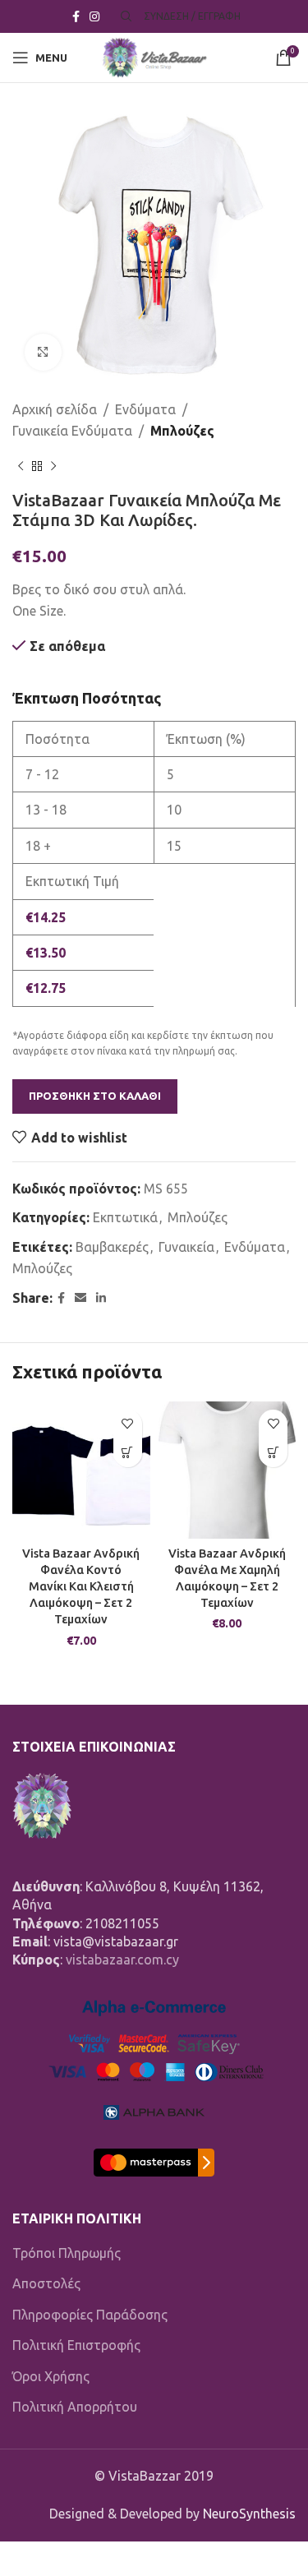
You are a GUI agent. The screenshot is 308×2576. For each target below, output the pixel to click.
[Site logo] (154, 56)
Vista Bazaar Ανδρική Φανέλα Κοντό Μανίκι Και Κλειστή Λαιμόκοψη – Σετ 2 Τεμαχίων (81, 1587)
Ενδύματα (145, 409)
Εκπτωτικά (125, 1217)
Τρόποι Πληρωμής (67, 2253)
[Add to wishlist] (128, 1424)
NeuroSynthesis (249, 2514)
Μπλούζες (182, 431)
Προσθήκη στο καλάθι (95, 1096)
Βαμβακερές (112, 1247)
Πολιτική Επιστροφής (76, 2345)
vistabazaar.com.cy (122, 1960)
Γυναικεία (186, 1247)
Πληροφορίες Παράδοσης (90, 2315)
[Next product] (53, 466)
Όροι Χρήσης (51, 2376)
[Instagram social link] (94, 17)
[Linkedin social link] (101, 1298)
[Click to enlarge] (43, 352)
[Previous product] (21, 466)
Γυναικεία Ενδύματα (72, 431)
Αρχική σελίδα (55, 409)
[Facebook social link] (76, 17)
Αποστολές (46, 2283)
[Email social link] (80, 1298)
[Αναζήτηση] (124, 16)
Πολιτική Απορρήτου (75, 2407)
